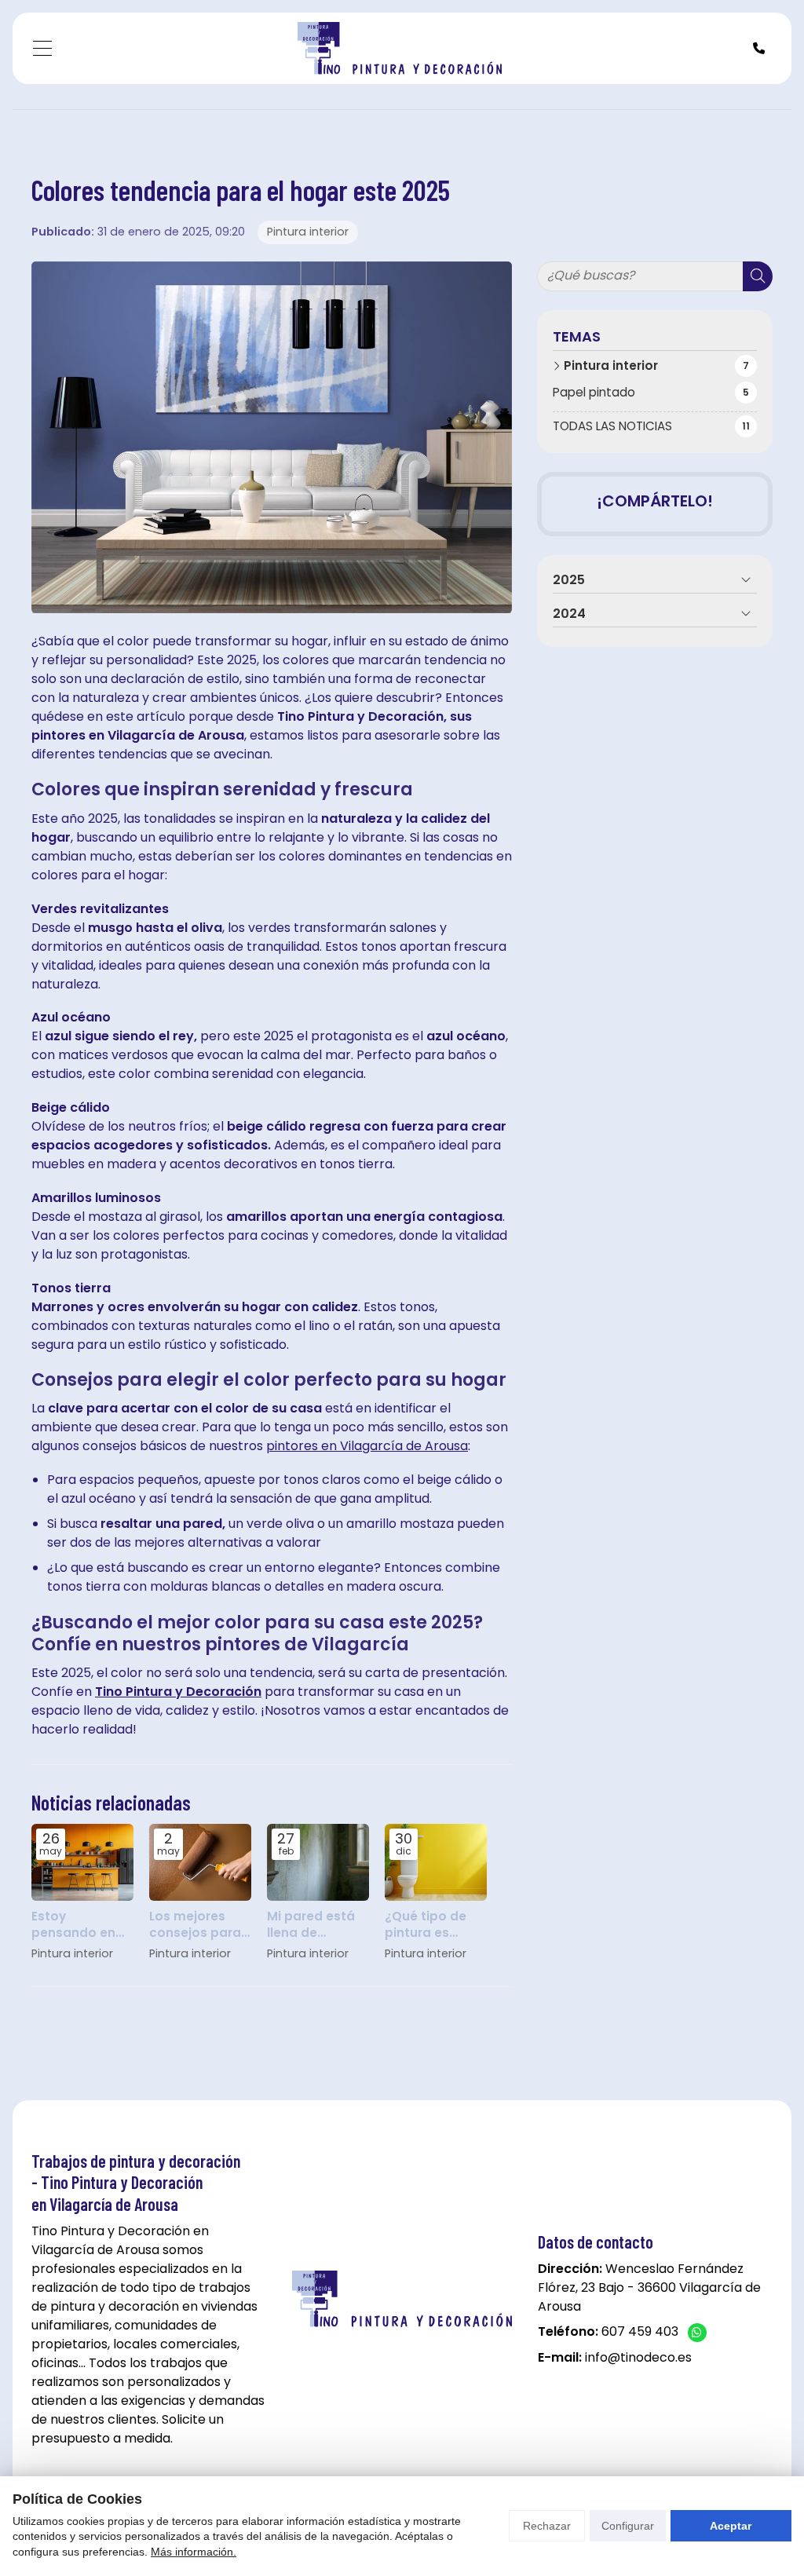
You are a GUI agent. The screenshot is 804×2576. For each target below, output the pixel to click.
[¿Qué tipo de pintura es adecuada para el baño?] (436, 1862)
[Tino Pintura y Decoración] (400, 48)
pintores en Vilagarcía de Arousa (367, 1446)
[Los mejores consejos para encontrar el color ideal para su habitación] (200, 1862)
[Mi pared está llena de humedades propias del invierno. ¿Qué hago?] (318, 1862)
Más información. (194, 2552)
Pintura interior (308, 232)
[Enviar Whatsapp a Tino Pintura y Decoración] (697, 2333)
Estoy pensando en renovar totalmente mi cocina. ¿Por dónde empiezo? (77, 1925)
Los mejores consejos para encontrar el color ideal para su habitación (200, 1925)
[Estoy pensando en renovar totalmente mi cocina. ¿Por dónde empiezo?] (82, 1862)
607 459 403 (640, 2331)
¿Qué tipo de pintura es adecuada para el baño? (435, 1925)
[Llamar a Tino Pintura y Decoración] (759, 48)
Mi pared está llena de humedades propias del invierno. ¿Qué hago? (312, 1925)
